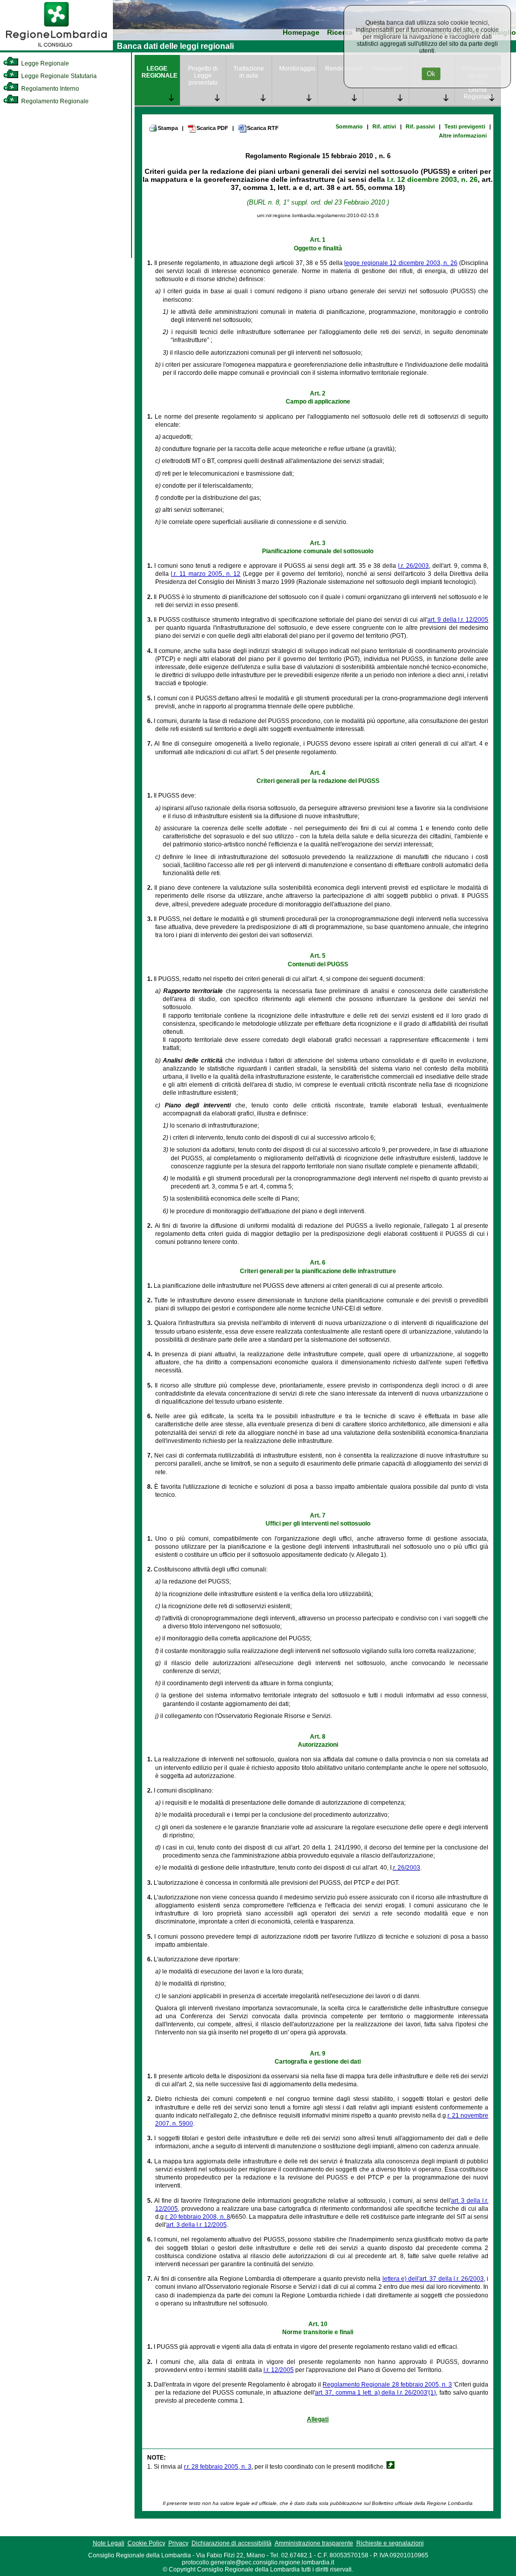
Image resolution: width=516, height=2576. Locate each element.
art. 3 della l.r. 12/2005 (197, 2225)
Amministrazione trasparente (314, 2543)
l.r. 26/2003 (413, 566)
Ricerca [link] (340, 32)
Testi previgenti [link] (465, 126)
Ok (431, 74)
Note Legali (109, 2543)
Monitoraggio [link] (297, 69)
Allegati (318, 2419)
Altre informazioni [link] (463, 136)
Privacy (178, 2543)
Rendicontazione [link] (344, 69)
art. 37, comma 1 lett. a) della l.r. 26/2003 (371, 2393)
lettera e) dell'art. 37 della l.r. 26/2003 (433, 2279)
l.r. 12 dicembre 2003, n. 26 (432, 179)
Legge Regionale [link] (44, 63)
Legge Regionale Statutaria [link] (58, 76)
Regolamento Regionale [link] (54, 101)
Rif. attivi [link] (384, 126)
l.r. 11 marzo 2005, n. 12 (206, 574)
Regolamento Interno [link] (49, 89)
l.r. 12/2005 (279, 2370)
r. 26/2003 (407, 1868)
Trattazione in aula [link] (249, 72)
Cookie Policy (146, 2543)
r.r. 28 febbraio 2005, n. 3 (218, 2467)
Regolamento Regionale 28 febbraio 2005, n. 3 (387, 2385)
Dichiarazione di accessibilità (232, 2543)
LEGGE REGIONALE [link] (159, 72)
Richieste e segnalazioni (390, 2543)
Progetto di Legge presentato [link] (203, 76)
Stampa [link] (168, 128)
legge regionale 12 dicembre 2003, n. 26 (401, 263)
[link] (56, 48)
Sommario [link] (349, 126)
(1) (432, 2393)
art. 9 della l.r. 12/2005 (458, 620)
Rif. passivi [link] (420, 126)
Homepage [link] (301, 32)
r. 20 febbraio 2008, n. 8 (198, 2217)
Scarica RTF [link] (263, 128)
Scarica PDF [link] (212, 128)
